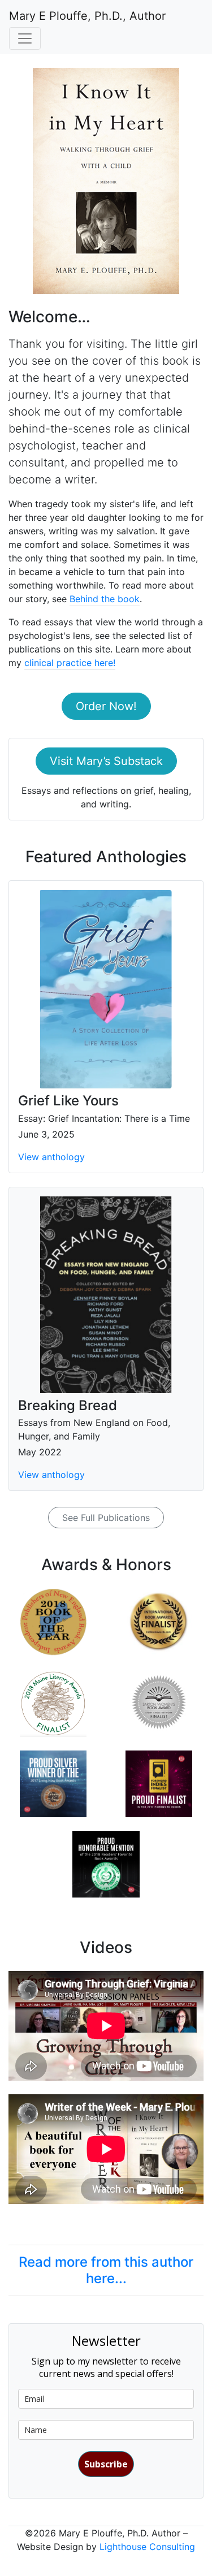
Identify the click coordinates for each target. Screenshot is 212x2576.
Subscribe (106, 2464)
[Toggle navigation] (25, 38)
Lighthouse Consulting (147, 2547)
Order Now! (106, 706)
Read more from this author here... (106, 2270)
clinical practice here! (70, 663)
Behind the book (105, 599)
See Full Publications (106, 1518)
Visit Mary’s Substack (106, 761)
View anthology (51, 1157)
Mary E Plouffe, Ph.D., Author (87, 16)
